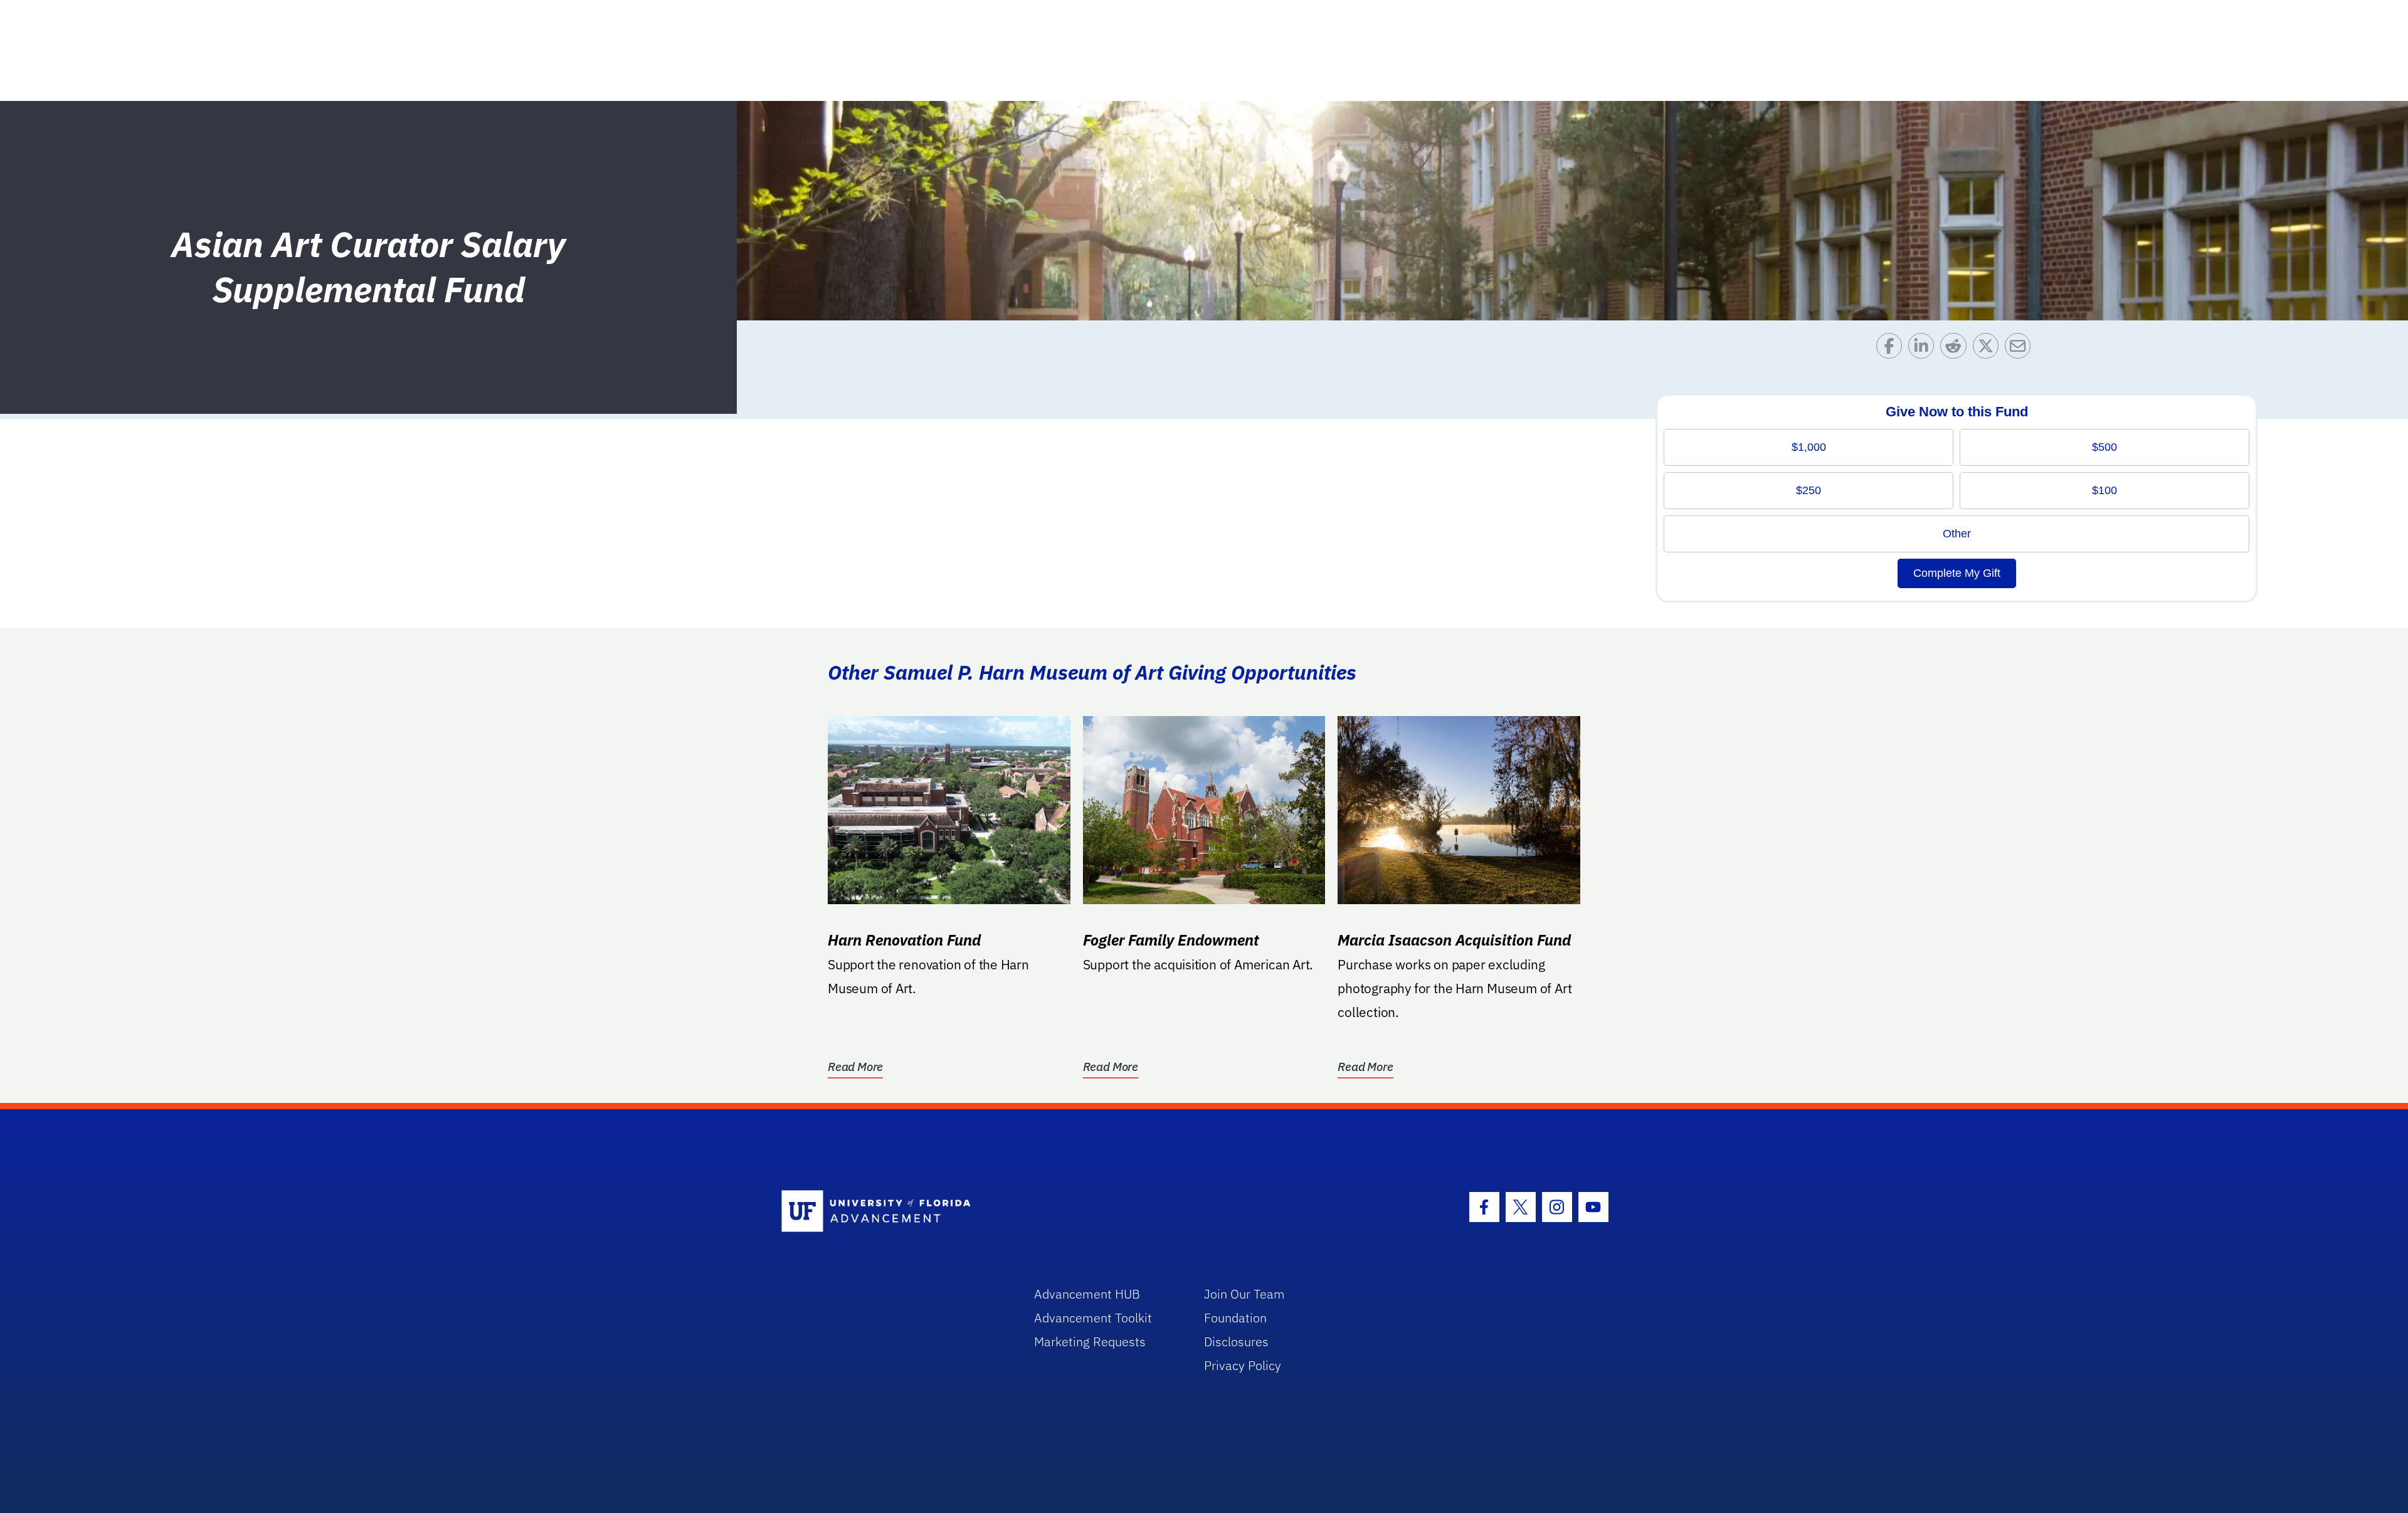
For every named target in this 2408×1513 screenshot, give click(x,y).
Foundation (1235, 1318)
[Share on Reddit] (1956, 349)
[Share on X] (1989, 349)
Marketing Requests (1090, 1342)
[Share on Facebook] (1892, 349)
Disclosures (1236, 1342)
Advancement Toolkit (1093, 1318)
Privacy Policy (1243, 1365)
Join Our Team (1244, 1294)
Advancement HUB (1087, 1294)
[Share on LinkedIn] (1924, 349)
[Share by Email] (2021, 349)
